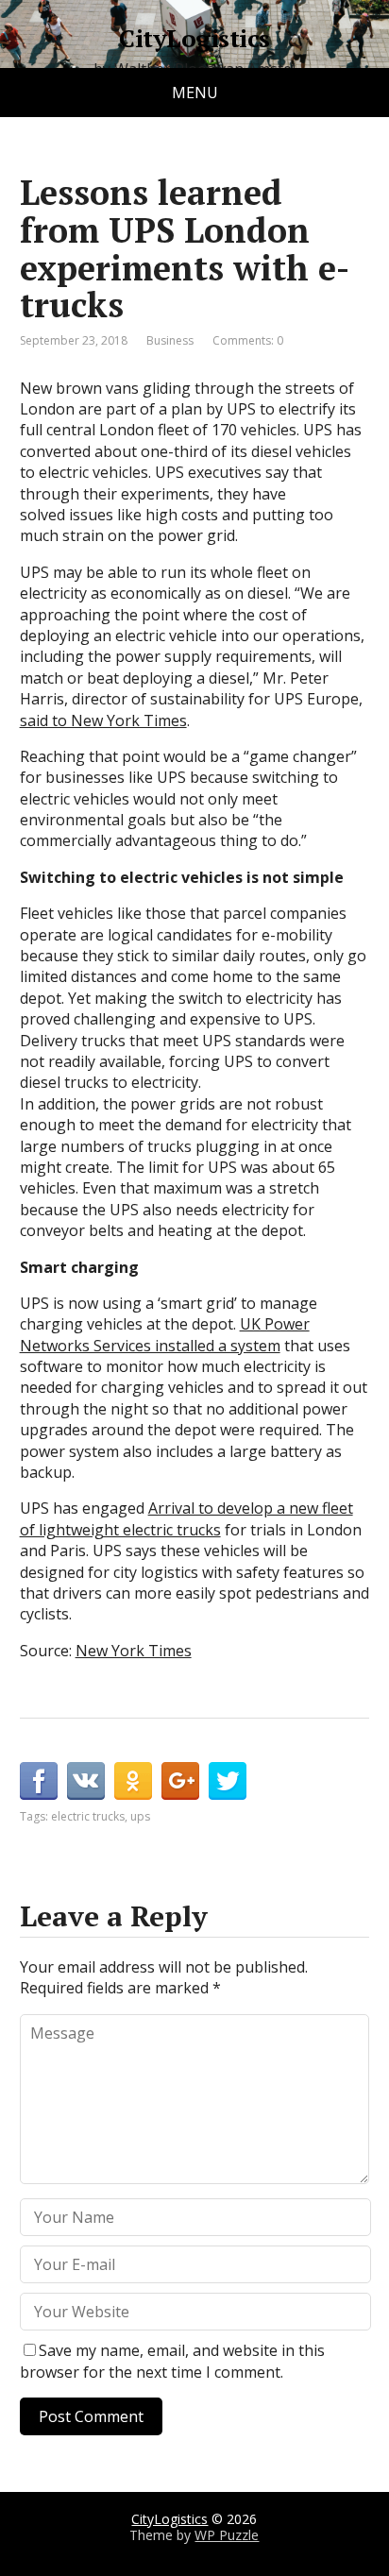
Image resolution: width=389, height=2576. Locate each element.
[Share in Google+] (180, 1781)
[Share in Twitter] (228, 1781)
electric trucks (88, 1816)
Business (170, 340)
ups (140, 1816)
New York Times (134, 1651)
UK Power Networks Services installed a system (165, 1334)
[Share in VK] (86, 1781)
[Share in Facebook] (39, 1781)
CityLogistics (194, 39)
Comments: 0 (248, 340)
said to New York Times (103, 720)
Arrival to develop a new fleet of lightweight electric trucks (186, 1518)
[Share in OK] (133, 1781)
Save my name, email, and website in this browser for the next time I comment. (172, 2361)
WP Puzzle (227, 2535)
